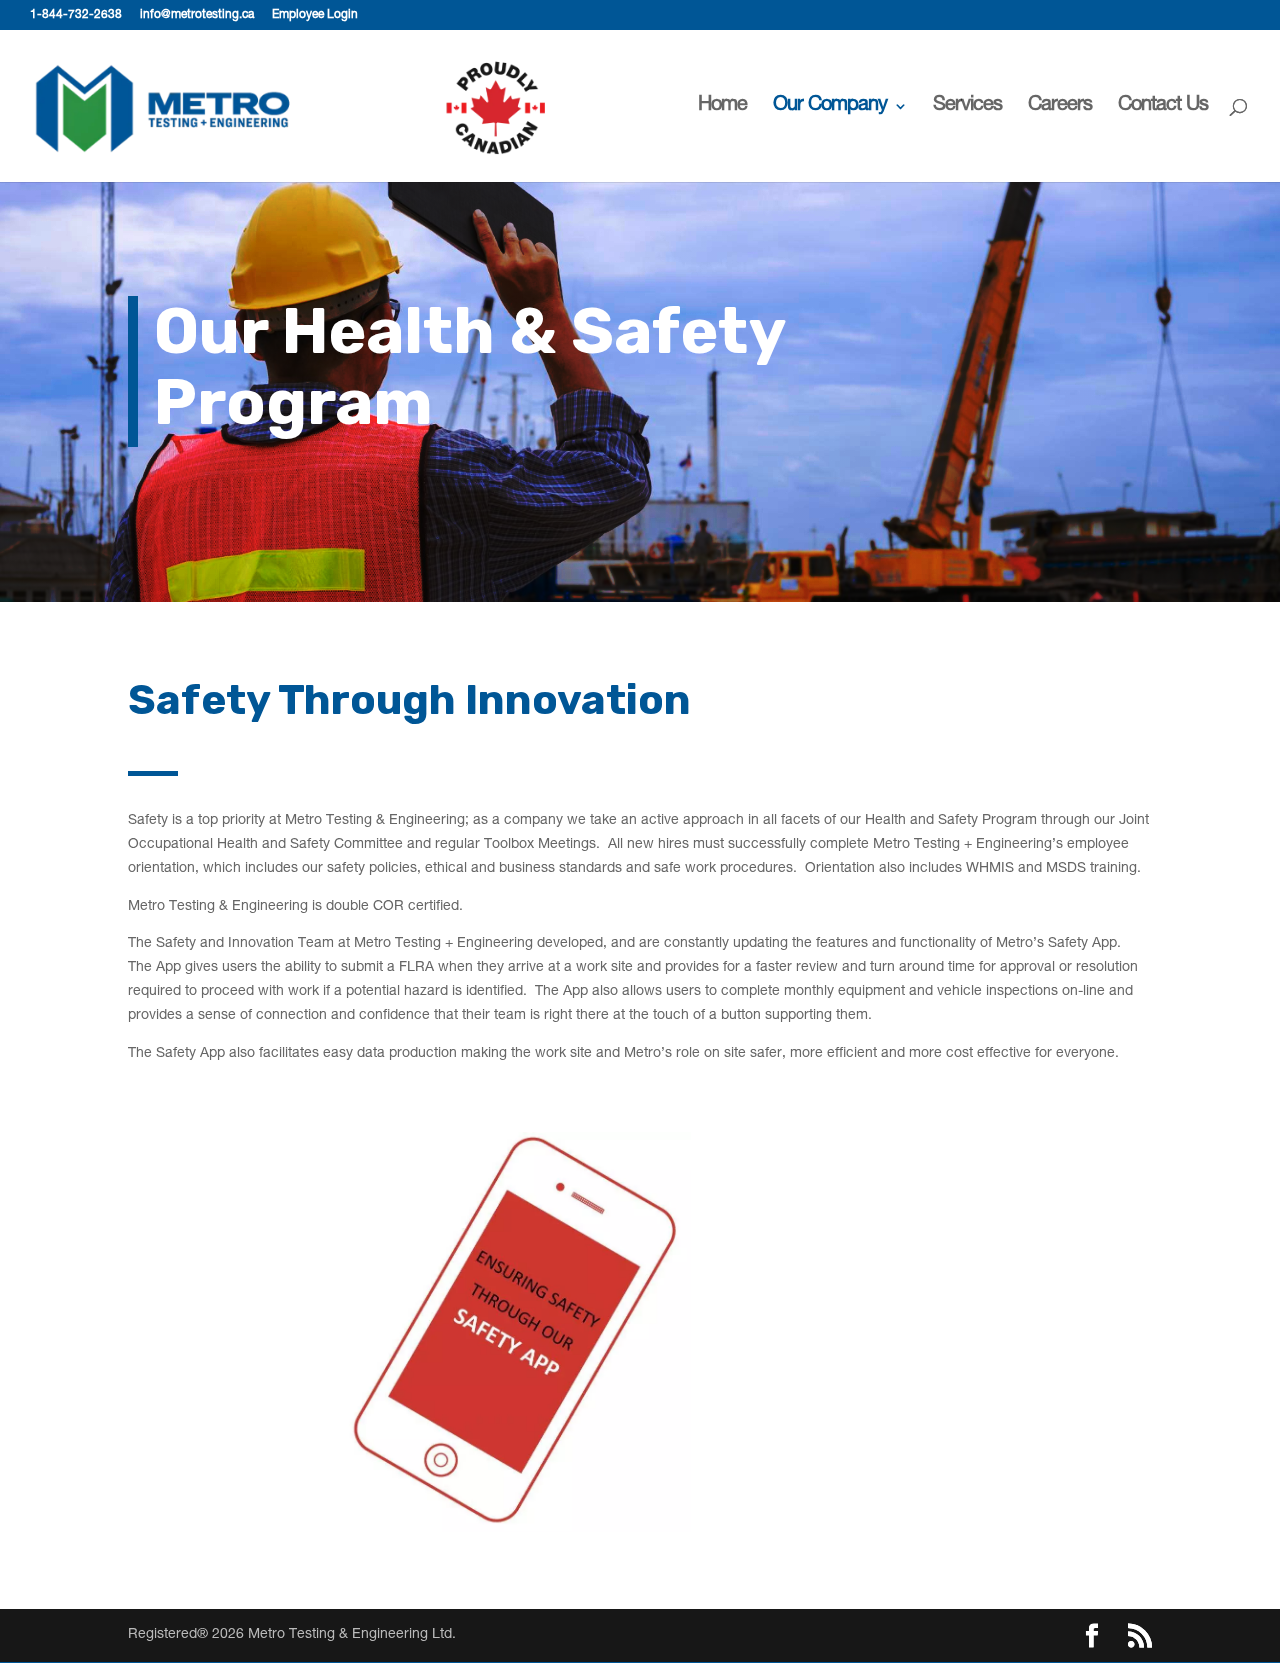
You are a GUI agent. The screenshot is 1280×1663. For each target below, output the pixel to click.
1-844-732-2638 (76, 15)
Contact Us (1163, 107)
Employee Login (315, 15)
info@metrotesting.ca (197, 15)
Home (722, 107)
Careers (1060, 107)
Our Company (830, 107)
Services (967, 107)
